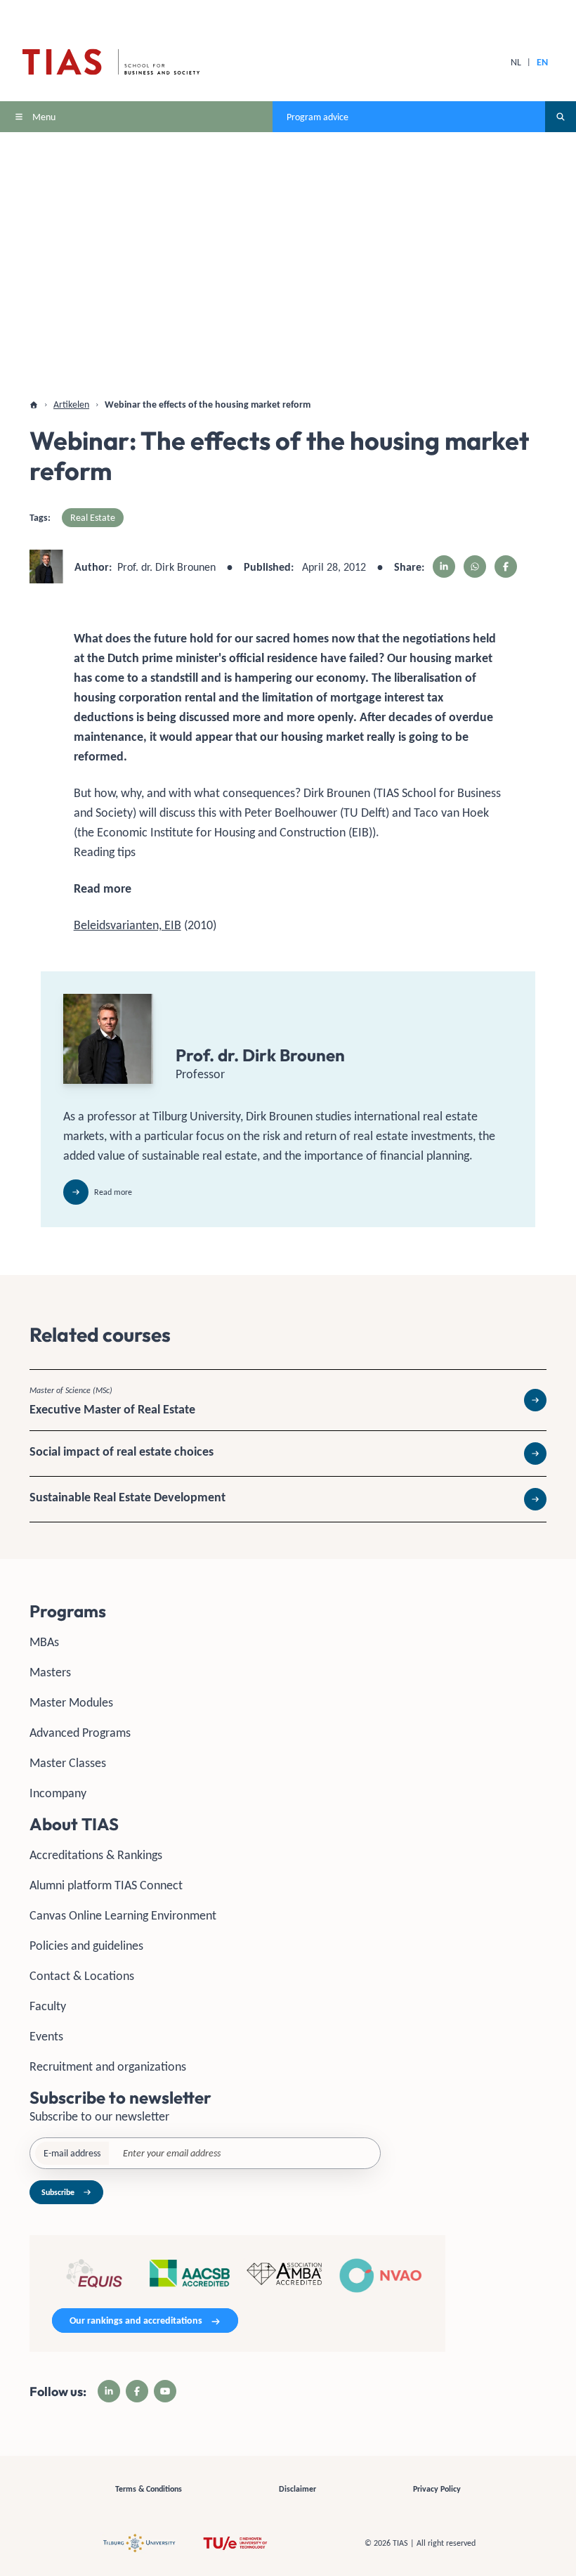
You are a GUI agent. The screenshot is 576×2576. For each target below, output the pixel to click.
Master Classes (68, 1763)
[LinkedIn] (109, 2391)
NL (516, 62)
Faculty (48, 2006)
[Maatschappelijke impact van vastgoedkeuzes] (288, 1454)
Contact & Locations (82, 1976)
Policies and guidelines (86, 1946)
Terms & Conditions (149, 2489)
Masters (50, 1672)
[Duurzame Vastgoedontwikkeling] (288, 1499)
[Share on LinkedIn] (444, 567)
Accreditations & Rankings (96, 1855)
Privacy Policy (437, 2489)
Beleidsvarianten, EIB (127, 925)
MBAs (44, 1642)
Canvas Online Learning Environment (123, 1915)
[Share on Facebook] (506, 567)
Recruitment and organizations (108, 2066)
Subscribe (58, 2192)
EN (542, 62)
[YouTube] (165, 2391)
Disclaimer (297, 2489)
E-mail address (72, 2153)
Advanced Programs (80, 1733)
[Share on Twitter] (475, 567)
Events (46, 2036)
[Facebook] (137, 2391)
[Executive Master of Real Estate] (288, 1400)
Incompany (58, 1793)
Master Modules (71, 1702)
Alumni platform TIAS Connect (106, 1885)
